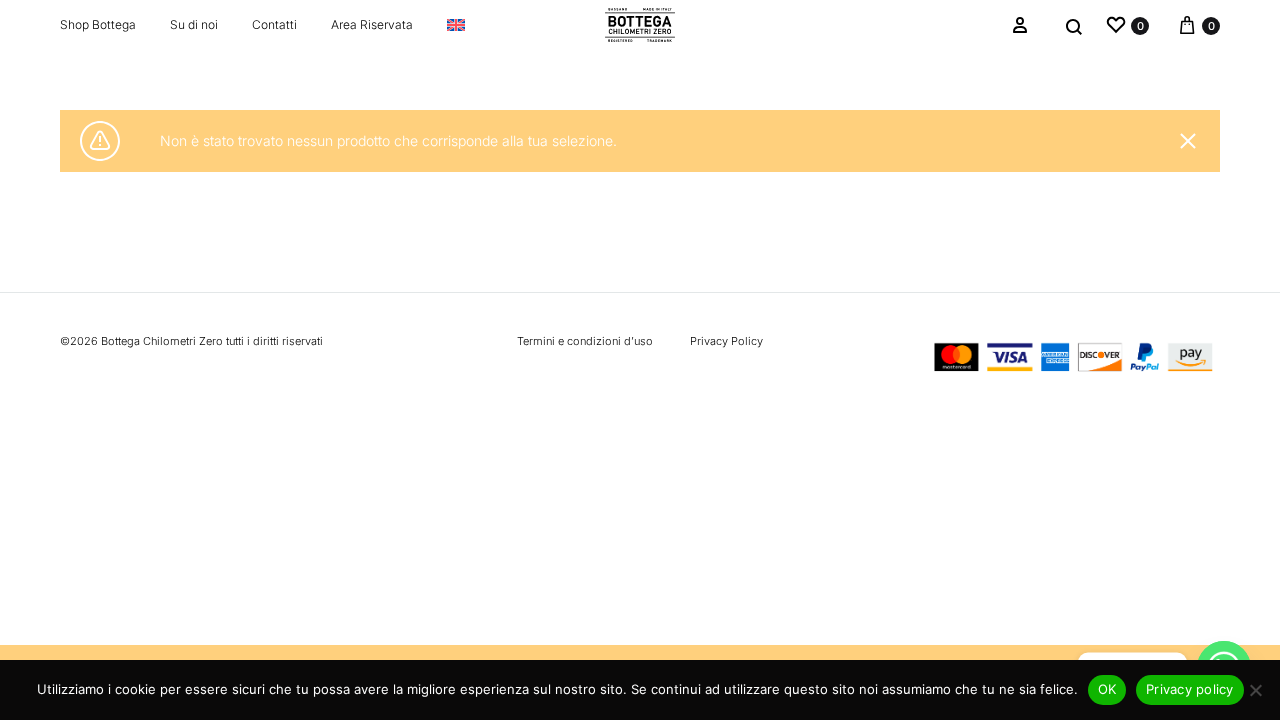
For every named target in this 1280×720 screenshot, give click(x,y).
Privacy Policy (726, 341)
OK (1107, 689)
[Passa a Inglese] (456, 25)
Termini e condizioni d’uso (585, 341)
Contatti (274, 24)
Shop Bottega (98, 24)
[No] (1255, 690)
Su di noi (194, 24)
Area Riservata (372, 24)
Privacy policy (1190, 689)
